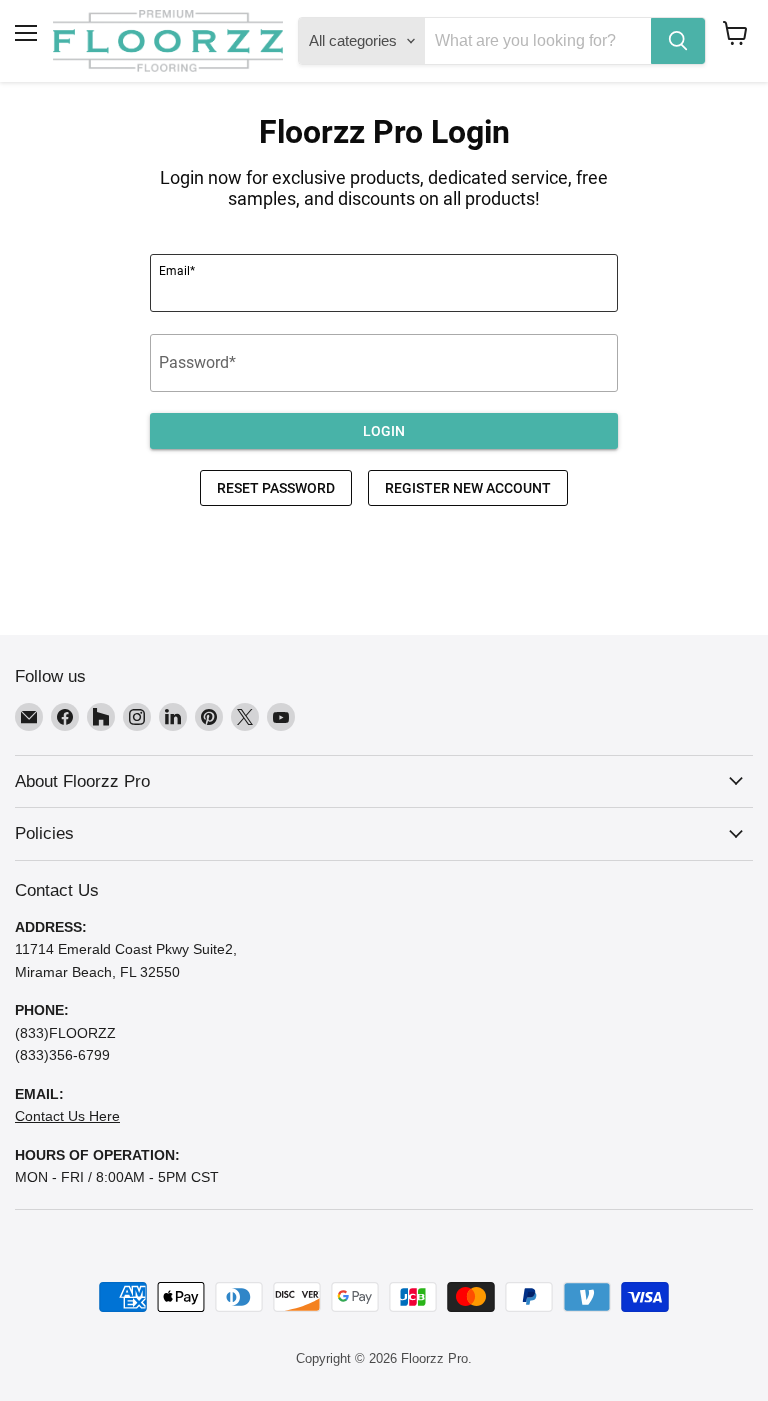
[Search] (678, 41)
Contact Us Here (67, 1116)
